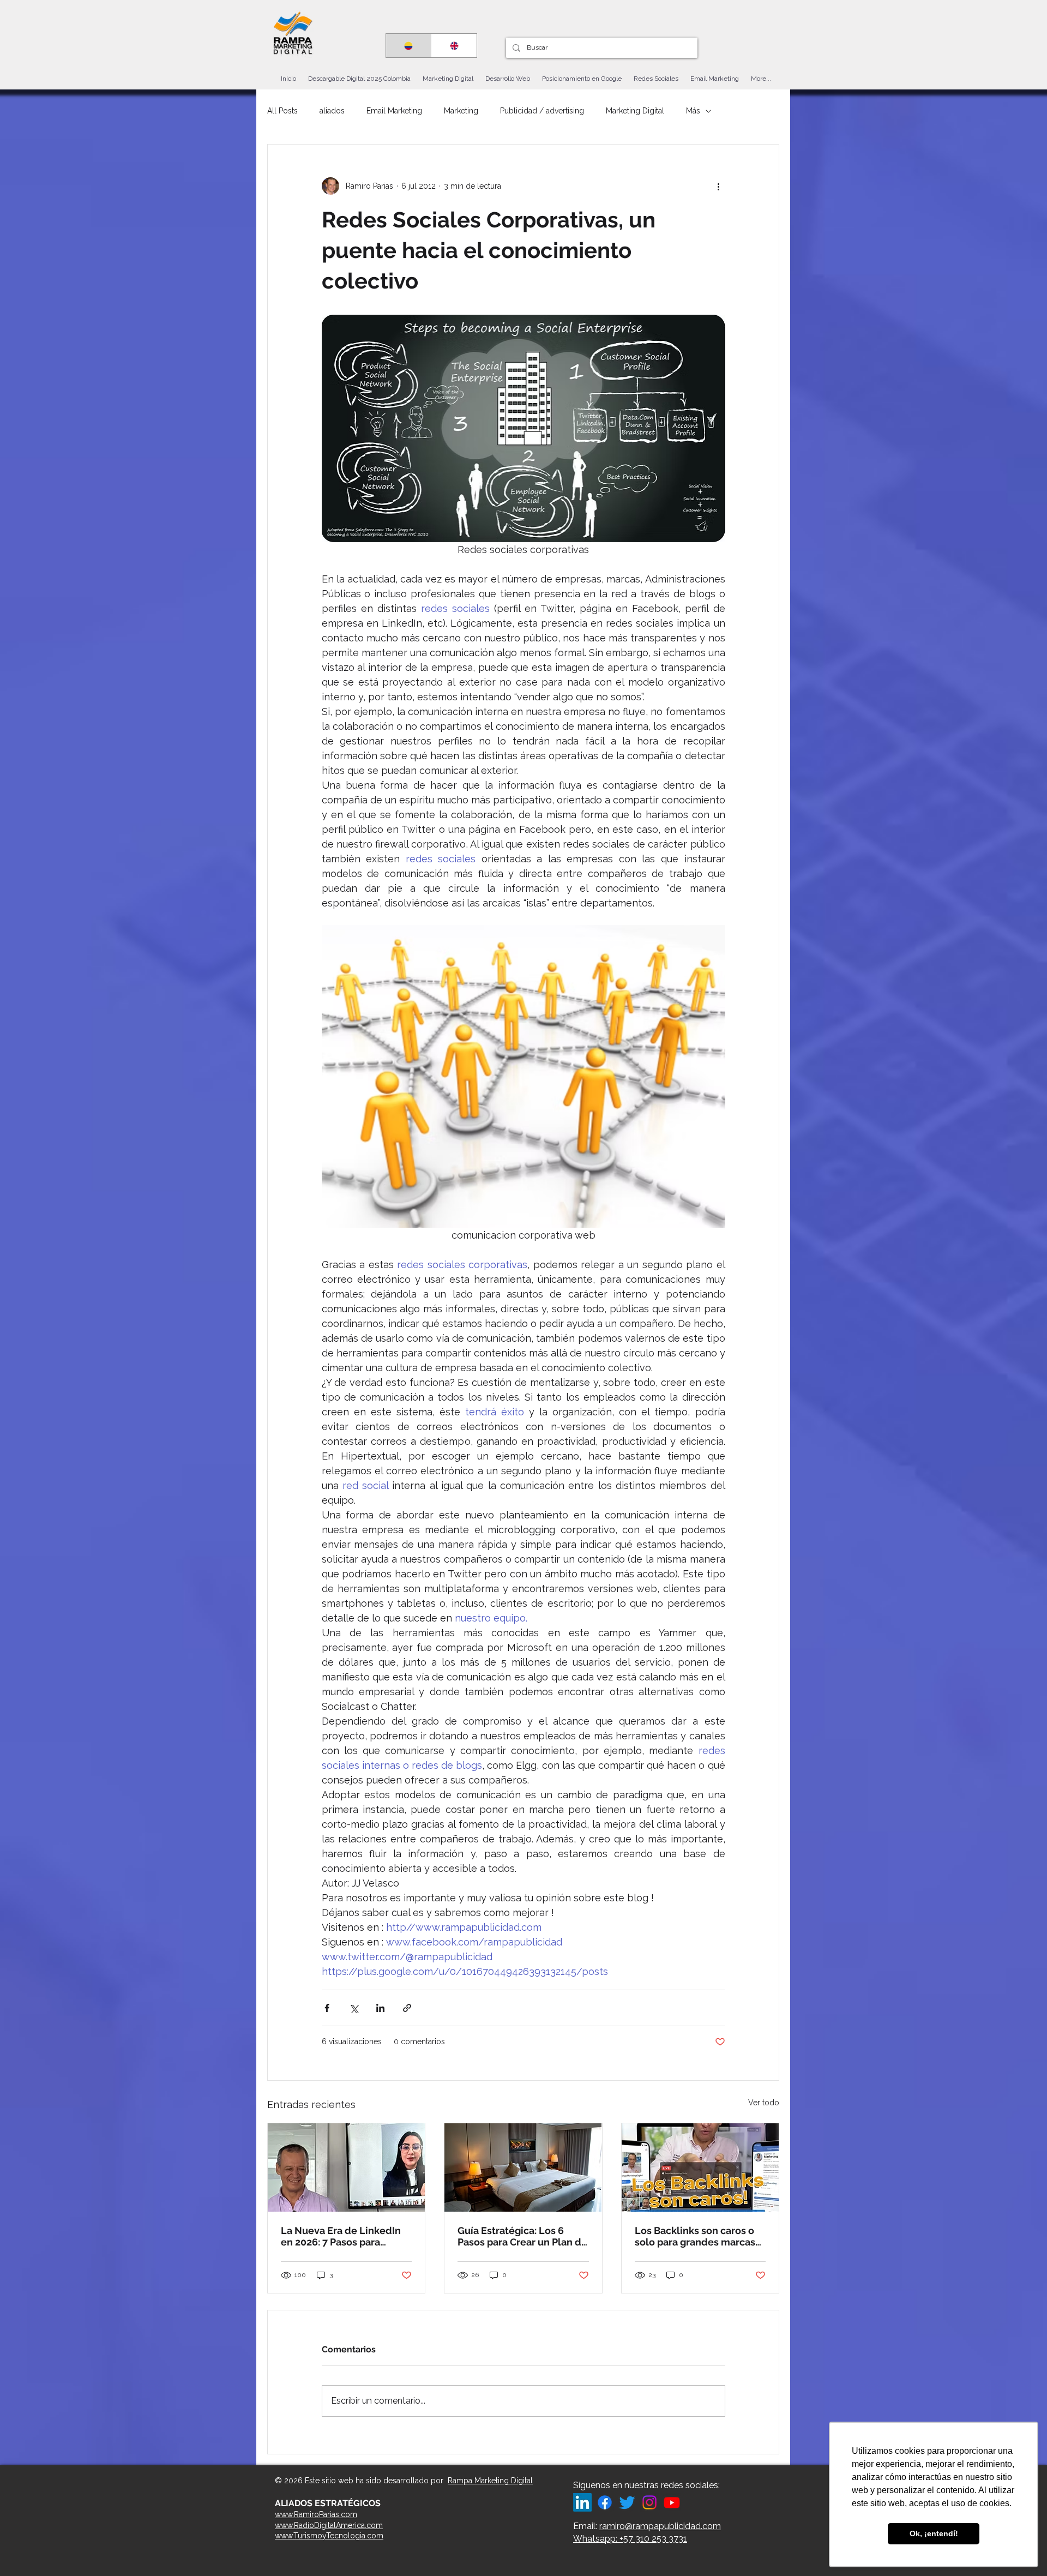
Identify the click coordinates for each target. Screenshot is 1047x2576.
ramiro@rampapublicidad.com (660, 2526)
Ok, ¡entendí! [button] (934, 2533)
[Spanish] (409, 46)
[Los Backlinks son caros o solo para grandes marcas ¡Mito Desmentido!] (700, 2167)
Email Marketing (394, 111)
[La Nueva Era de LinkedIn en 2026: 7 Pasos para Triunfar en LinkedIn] (346, 2167)
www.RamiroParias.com (316, 2514)
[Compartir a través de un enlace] (407, 2008)
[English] (454, 46)
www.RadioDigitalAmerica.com (329, 2525)
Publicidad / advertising (542, 111)
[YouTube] (672, 2502)
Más (693, 111)
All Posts (282, 111)
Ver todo (764, 2103)
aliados (332, 111)
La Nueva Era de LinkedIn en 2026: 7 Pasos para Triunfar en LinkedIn (341, 2236)
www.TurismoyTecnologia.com (329, 2536)
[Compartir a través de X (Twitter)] (354, 2008)
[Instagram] (649, 2502)
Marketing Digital (635, 111)
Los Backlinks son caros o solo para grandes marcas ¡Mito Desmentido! (695, 2236)
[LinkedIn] (582, 2502)
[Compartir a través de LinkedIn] (380, 2008)
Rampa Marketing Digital (490, 2481)
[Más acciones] (719, 186)
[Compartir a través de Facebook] (327, 2008)
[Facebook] (605, 2502)
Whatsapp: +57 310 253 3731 (630, 2539)
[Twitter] (627, 2502)
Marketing (461, 111)
